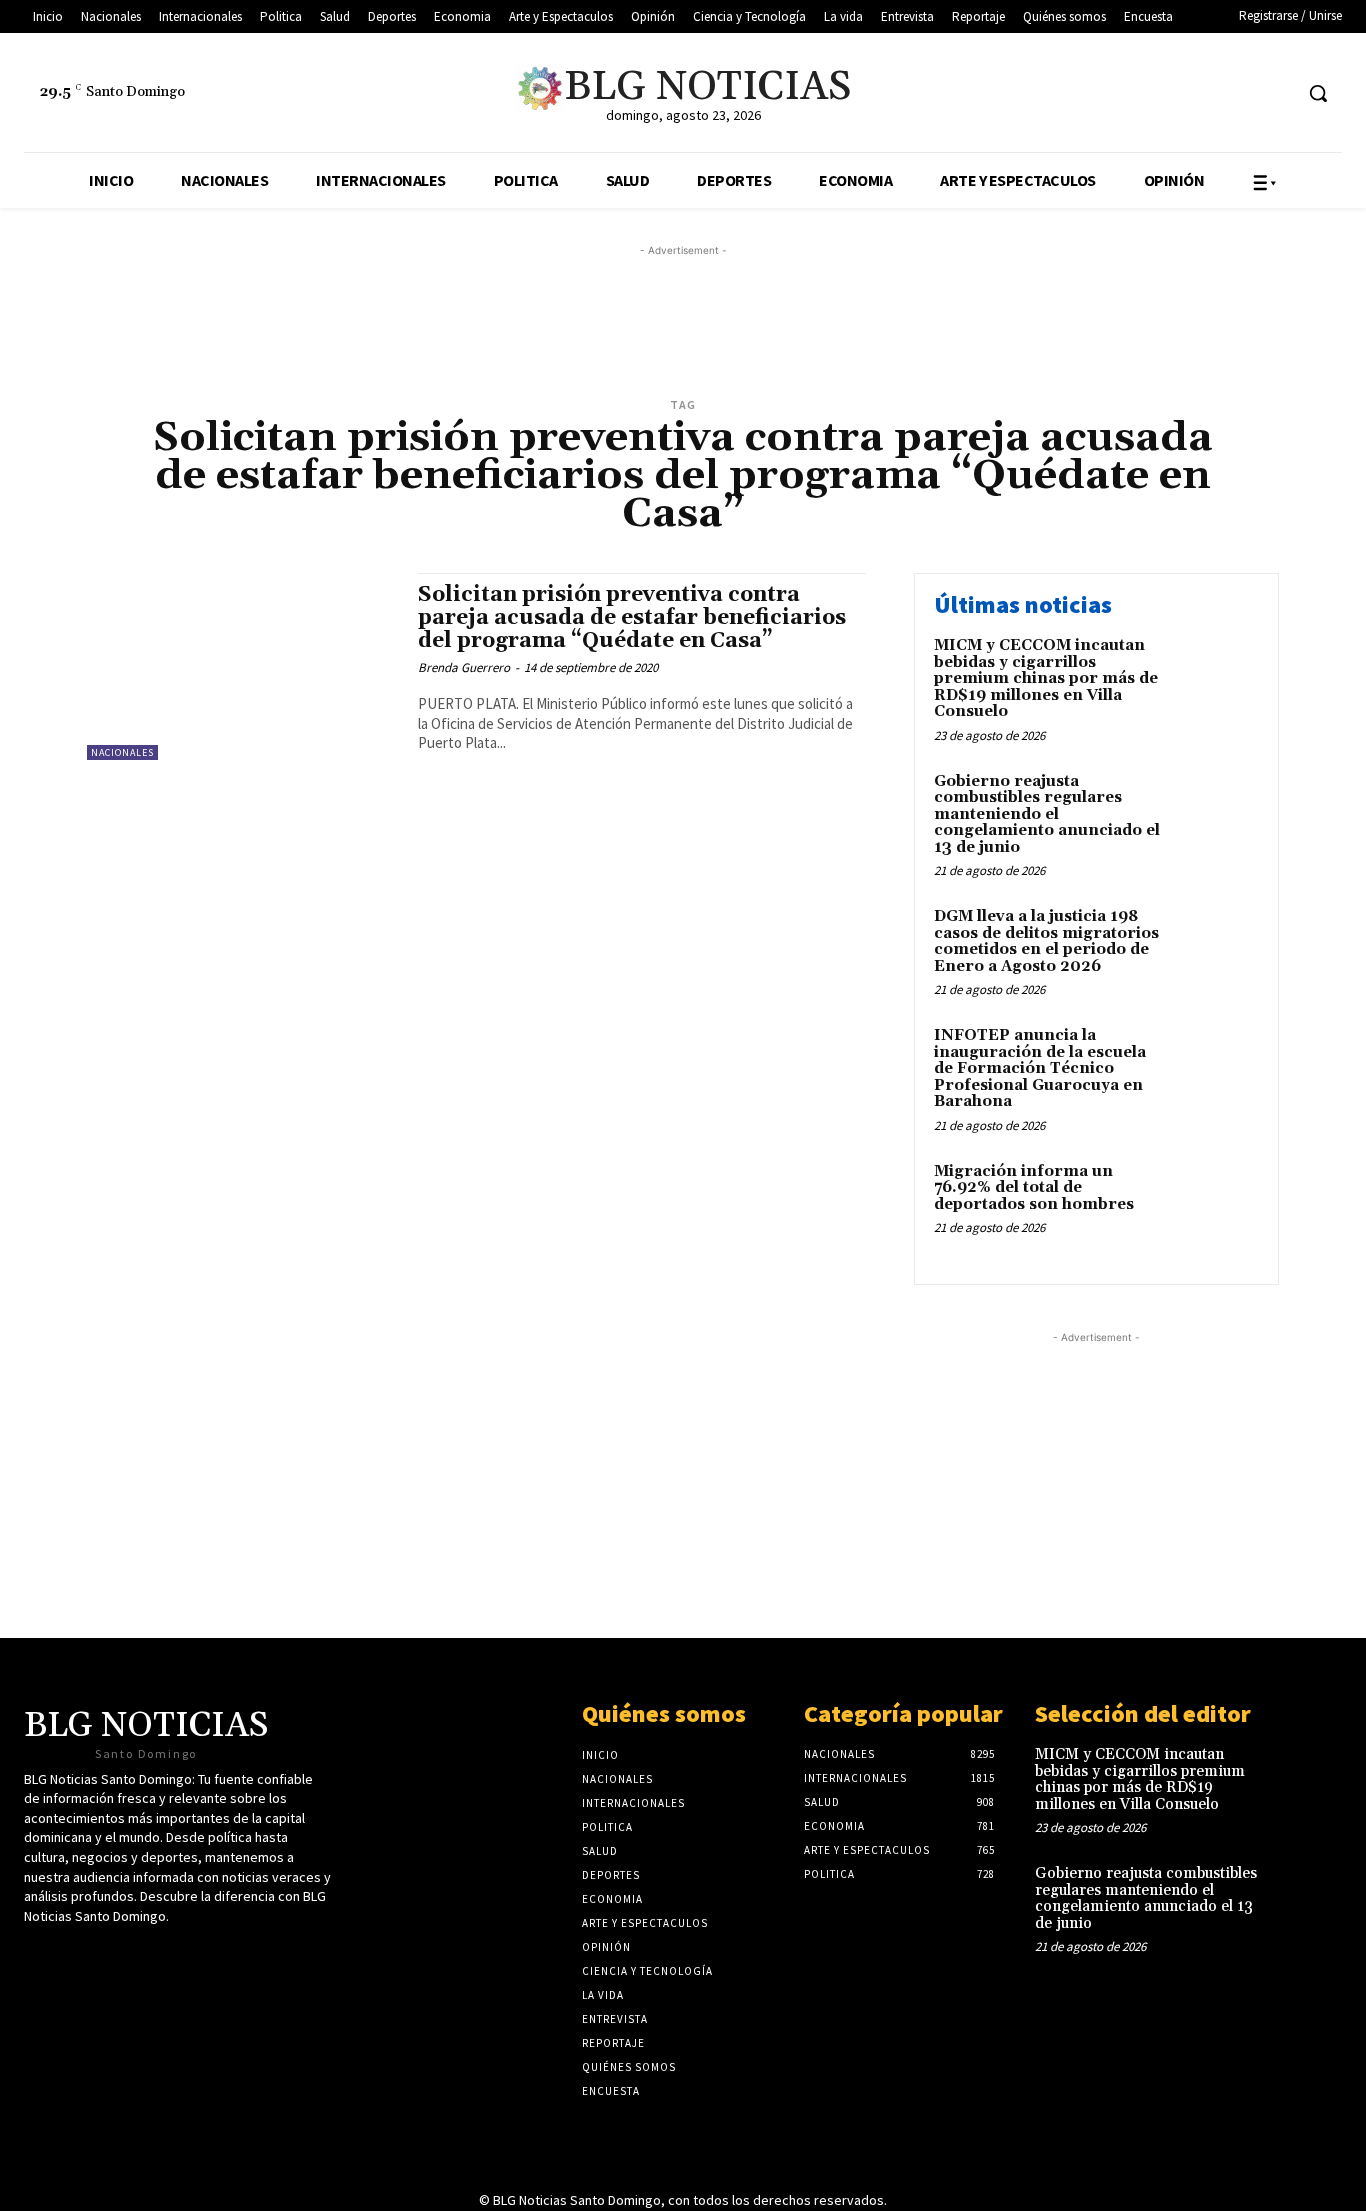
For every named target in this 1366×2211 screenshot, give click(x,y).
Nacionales (122, 752)
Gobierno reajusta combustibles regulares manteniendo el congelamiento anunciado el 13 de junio (1047, 814)
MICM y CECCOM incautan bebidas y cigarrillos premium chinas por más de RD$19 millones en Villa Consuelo (1046, 678)
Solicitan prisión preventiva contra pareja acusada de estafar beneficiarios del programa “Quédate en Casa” (632, 618)
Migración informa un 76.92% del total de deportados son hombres (1034, 1188)
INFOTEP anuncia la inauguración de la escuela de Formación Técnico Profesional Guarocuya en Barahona (1040, 1068)
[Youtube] (1238, 93)
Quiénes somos (664, 1713)
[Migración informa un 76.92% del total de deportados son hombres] (1216, 1202)
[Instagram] (1275, 93)
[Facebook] (1200, 93)
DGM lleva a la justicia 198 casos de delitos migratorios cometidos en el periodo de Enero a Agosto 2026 (1046, 941)
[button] (1318, 93)
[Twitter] (1163, 93)
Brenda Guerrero (464, 667)
